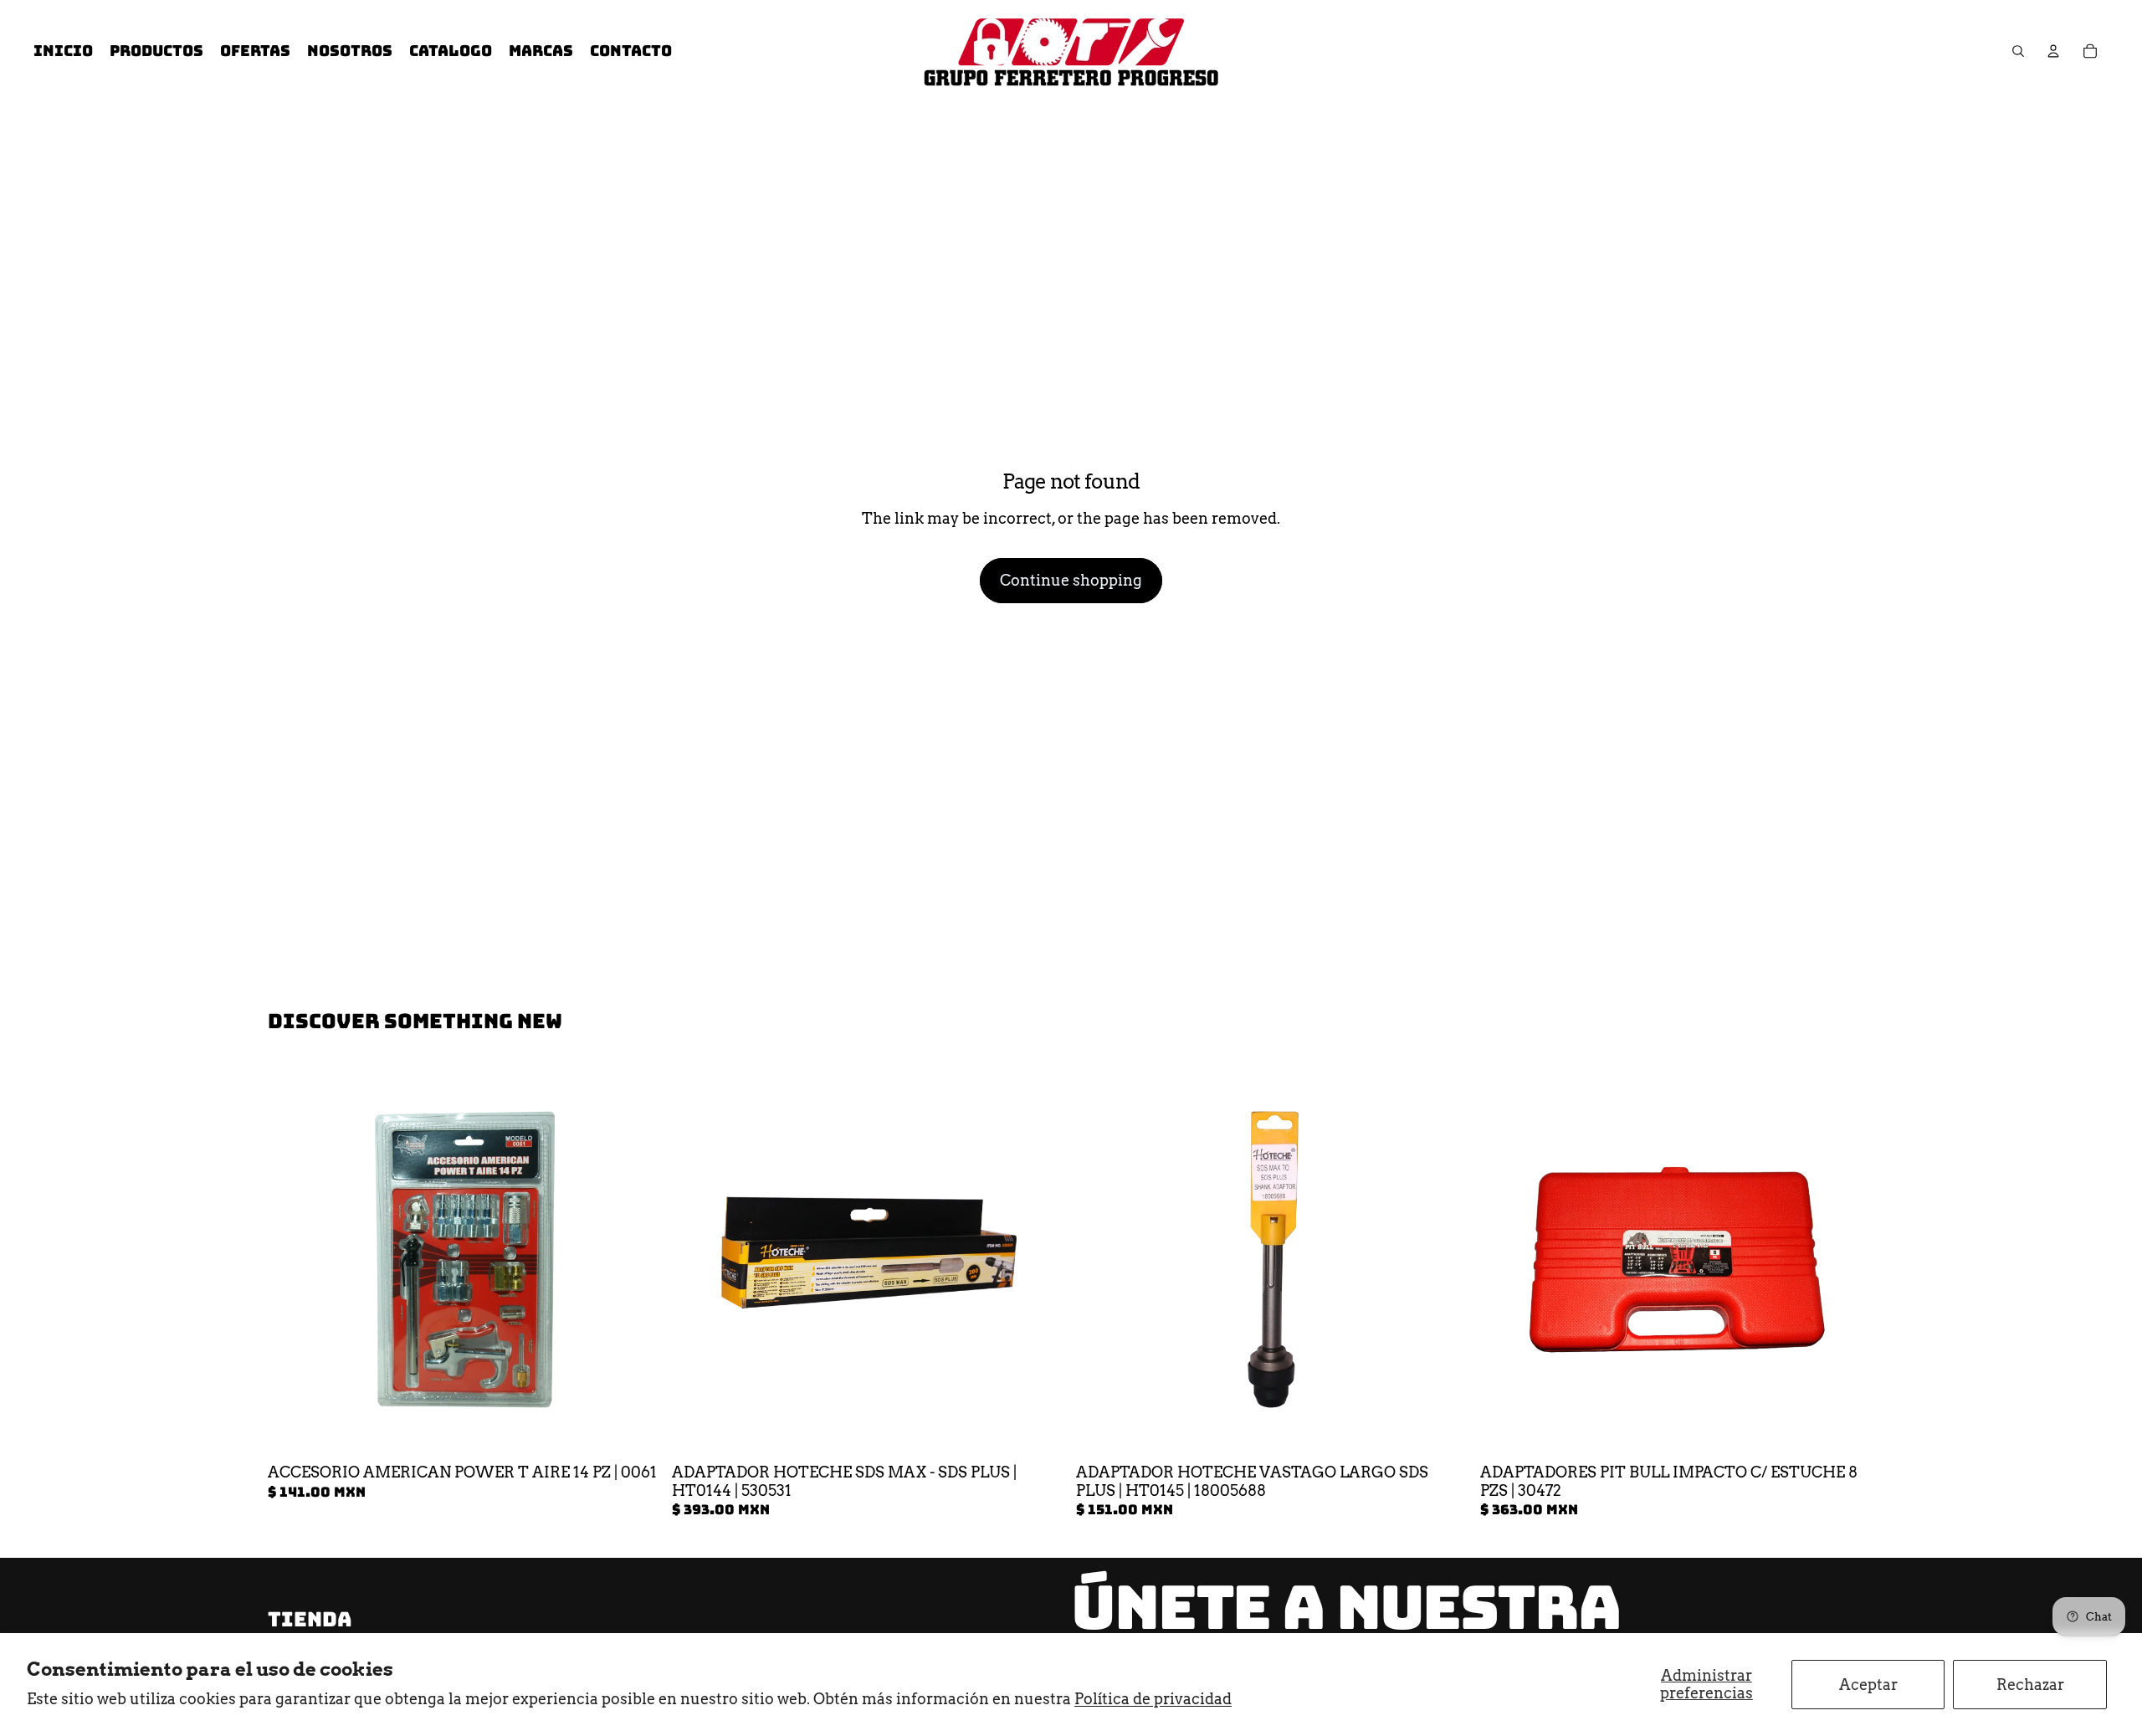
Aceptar (1868, 1685)
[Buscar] (2018, 51)
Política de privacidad (1153, 1699)
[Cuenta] (2053, 51)
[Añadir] (636, 1431)
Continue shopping (1071, 580)
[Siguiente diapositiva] (1041, 1260)
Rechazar (2030, 1685)
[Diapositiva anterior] (697, 1260)
